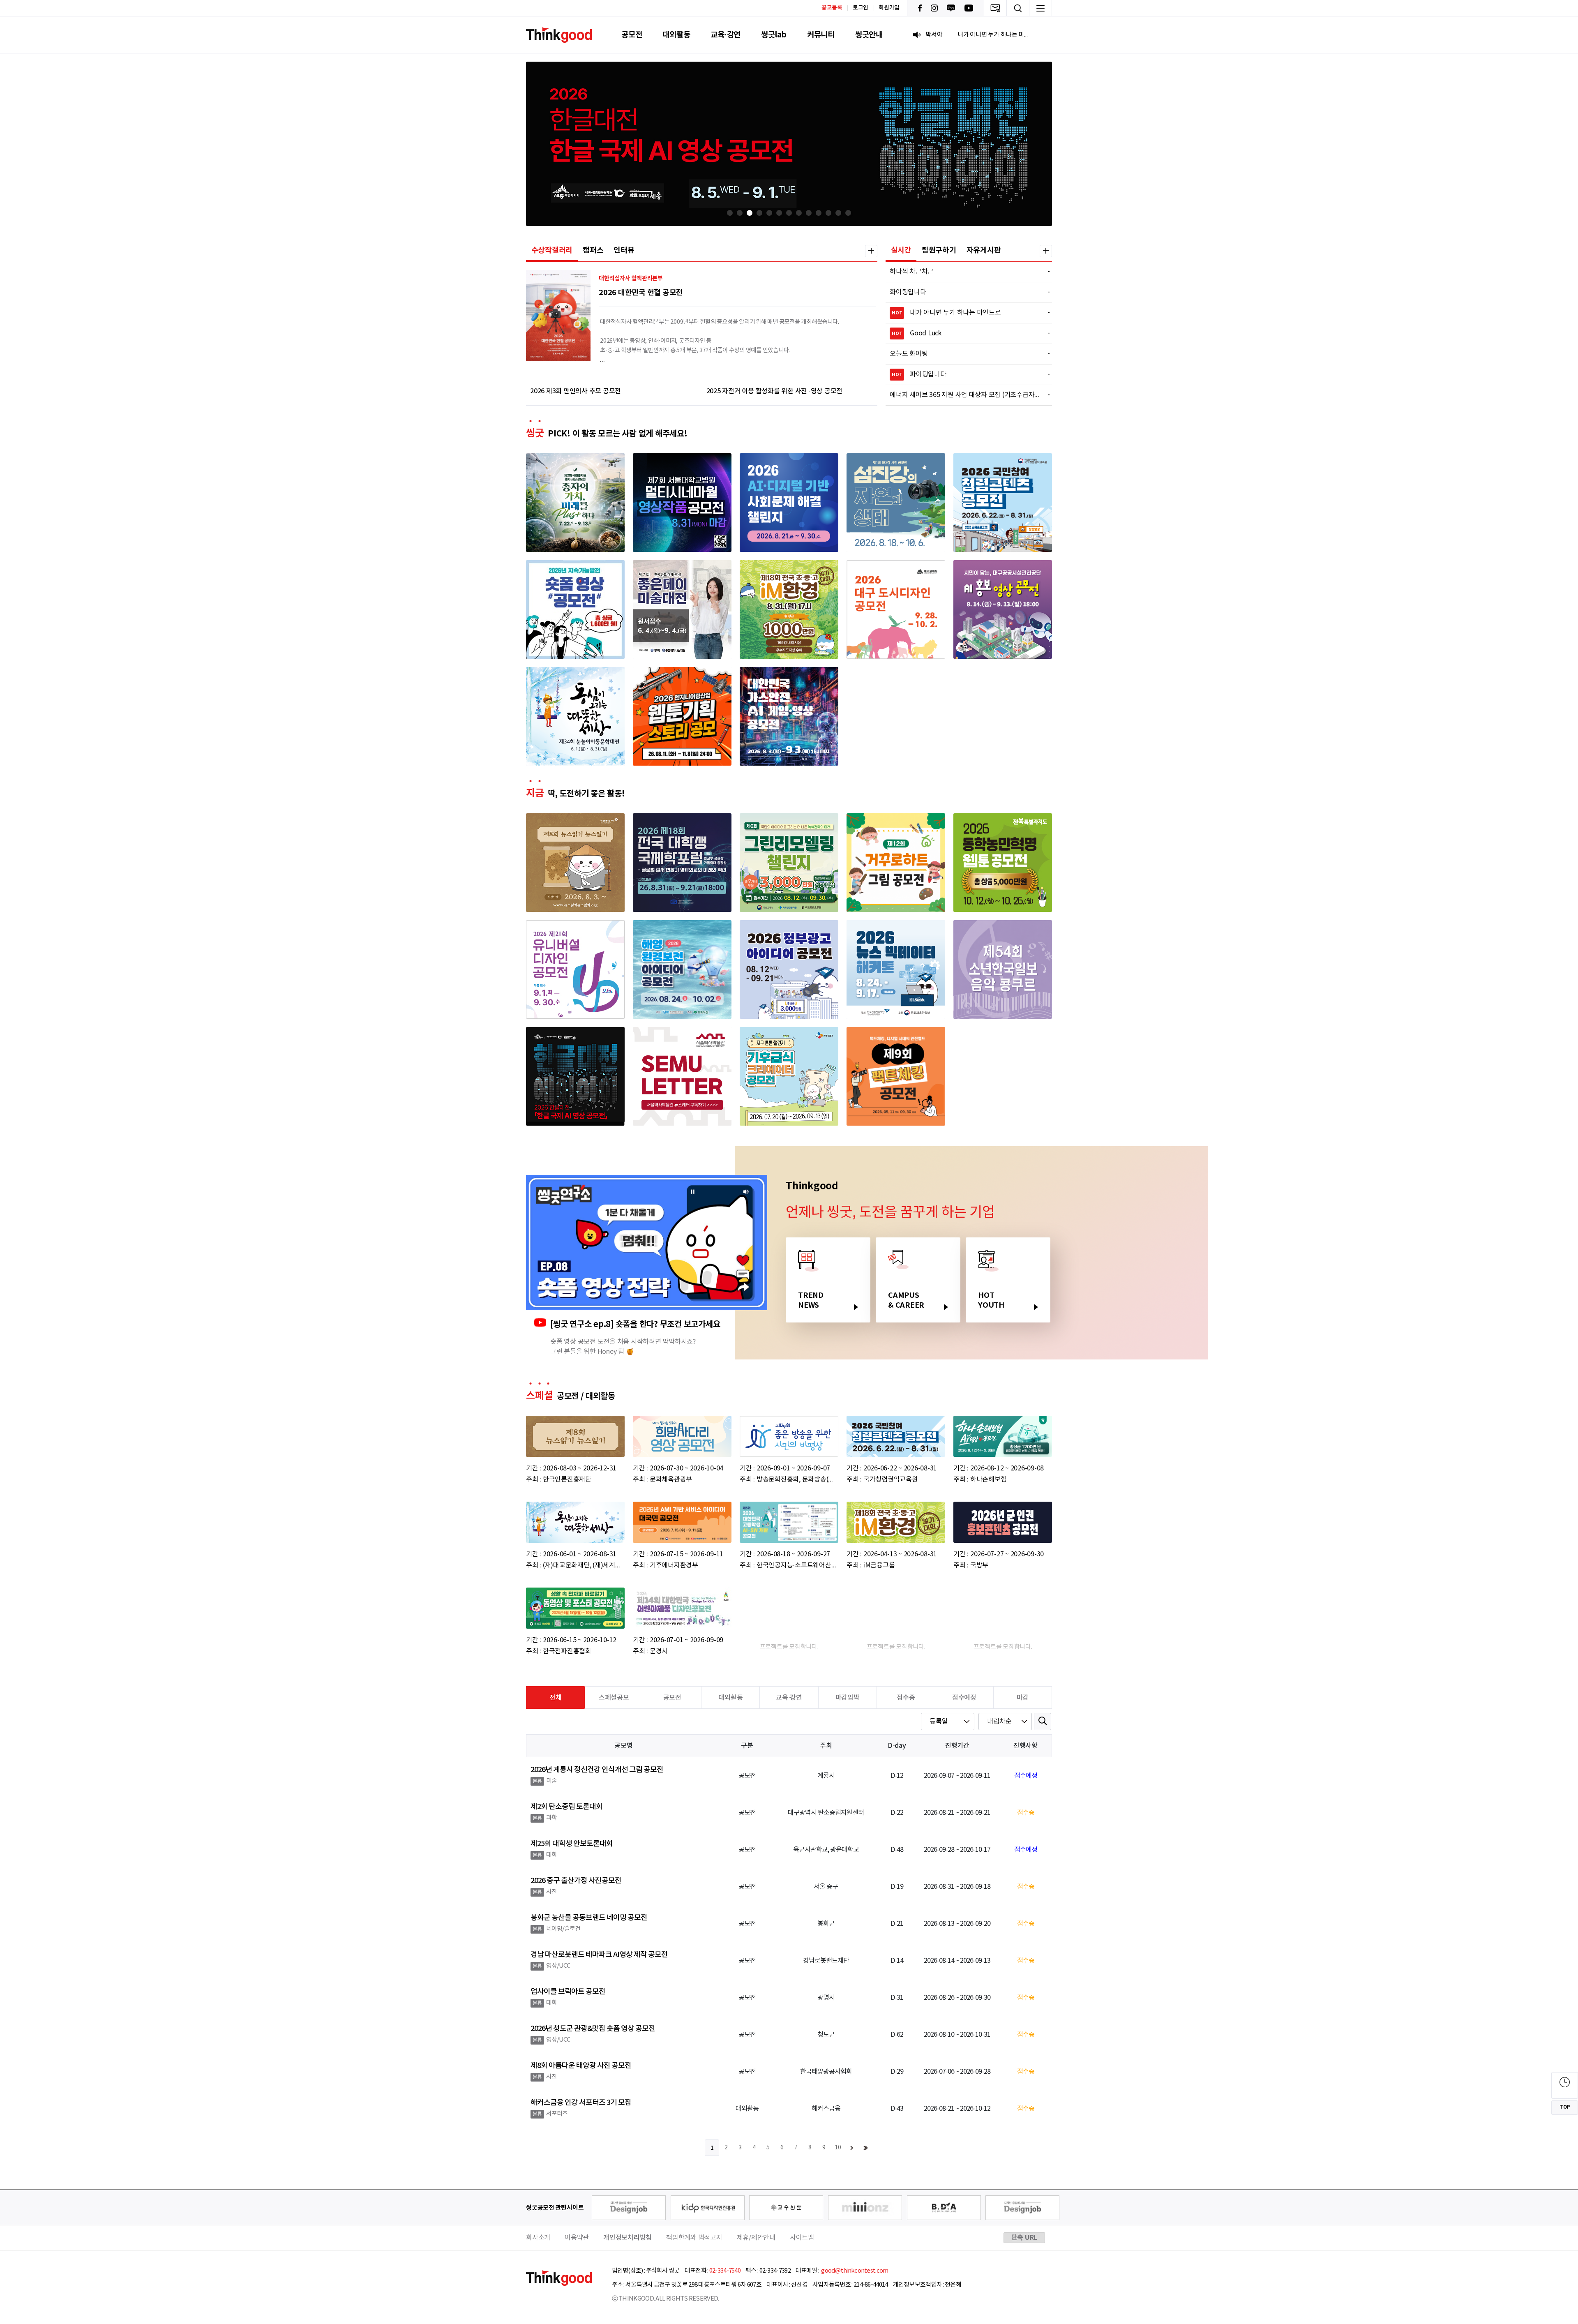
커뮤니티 (821, 35)
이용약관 (577, 2238)
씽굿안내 (869, 35)
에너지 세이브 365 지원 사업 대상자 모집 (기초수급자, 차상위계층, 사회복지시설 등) (965, 395)
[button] (730, 213)
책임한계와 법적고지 (694, 2238)
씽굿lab (774, 35)
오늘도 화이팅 (965, 354)
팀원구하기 (939, 250)
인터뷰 (624, 250)
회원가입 (889, 8)
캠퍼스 (593, 250)
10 (838, 2148)
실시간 (901, 250)
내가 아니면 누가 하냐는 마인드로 (966, 313)
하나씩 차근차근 (965, 272)
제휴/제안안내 (756, 2238)
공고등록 (832, 8)
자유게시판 (984, 250)
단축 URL (1024, 2238)
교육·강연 (726, 35)
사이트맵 (802, 2238)
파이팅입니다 (966, 374)
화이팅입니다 (965, 292)
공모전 (632, 35)
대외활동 (676, 35)
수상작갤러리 (552, 250)
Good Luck (966, 333)
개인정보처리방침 (628, 2238)
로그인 (861, 8)
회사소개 (538, 2238)
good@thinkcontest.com (854, 2271)
